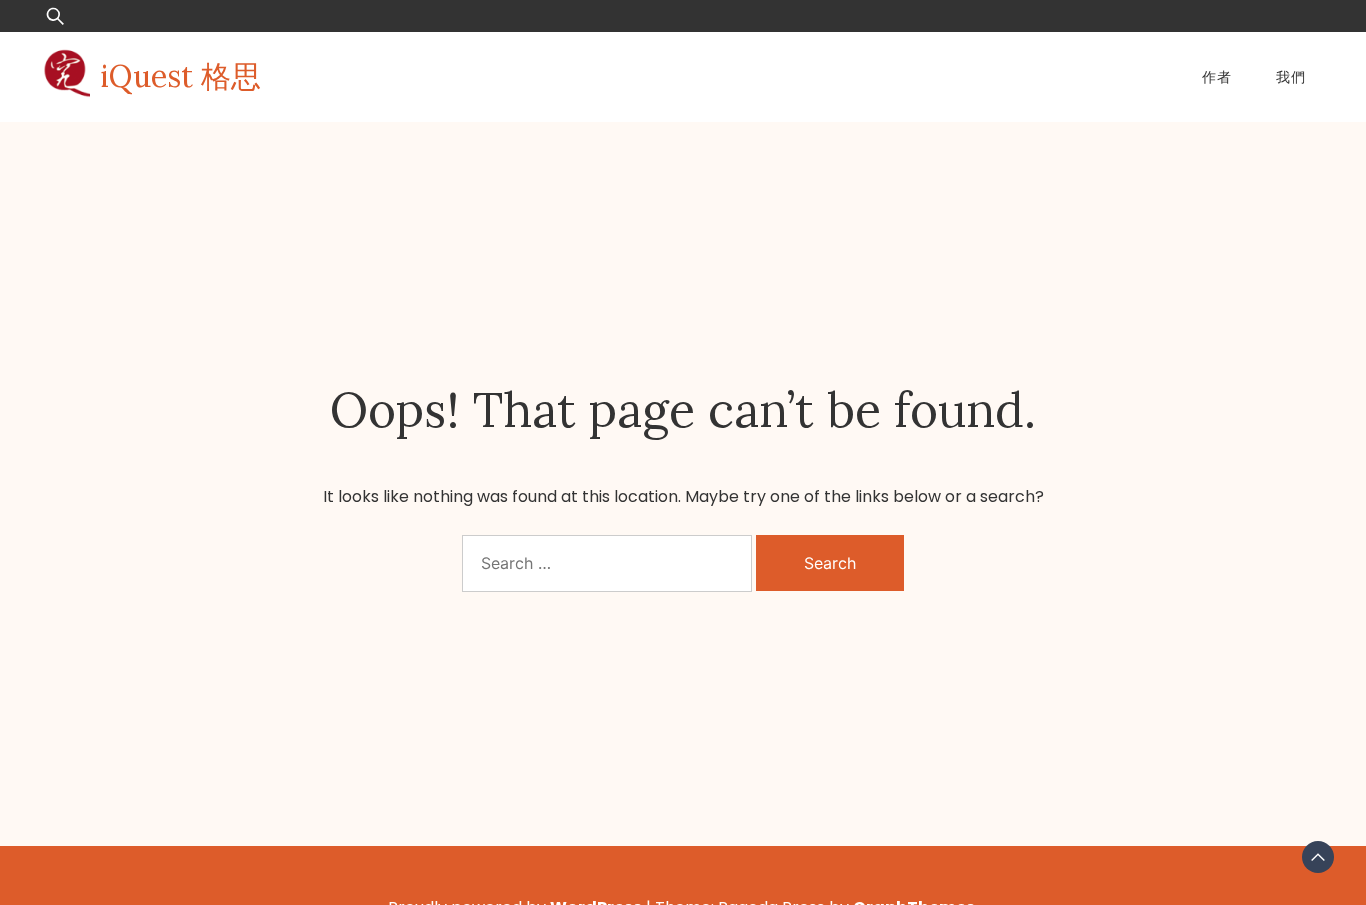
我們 (1291, 77)
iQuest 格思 (180, 76)
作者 (1217, 77)
